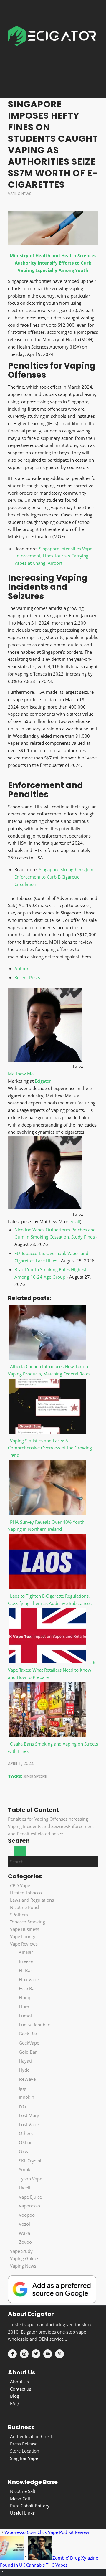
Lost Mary (29, 2115)
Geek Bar (28, 2034)
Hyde (24, 2070)
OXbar (25, 2142)
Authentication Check (32, 2436)
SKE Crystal (30, 2161)
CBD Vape (20, 1885)
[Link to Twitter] (36, 2354)
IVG (22, 2106)
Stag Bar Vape (24, 2458)
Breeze (26, 1961)
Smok (25, 2169)
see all (74, 1221)
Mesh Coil (20, 2499)
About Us (19, 2382)
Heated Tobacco (26, 1893)
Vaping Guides (25, 2258)
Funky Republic (34, 2025)
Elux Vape (29, 1979)
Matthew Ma (21, 1074)
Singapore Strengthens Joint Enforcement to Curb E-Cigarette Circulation (55, 877)
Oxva (24, 2151)
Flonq (25, 1997)
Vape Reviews (24, 1944)
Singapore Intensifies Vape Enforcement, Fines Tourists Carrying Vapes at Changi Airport (53, 556)
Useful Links (22, 2513)
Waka (24, 2233)
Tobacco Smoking (28, 1922)
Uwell (25, 2188)
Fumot (25, 2016)
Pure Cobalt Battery (30, 2506)
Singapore (35, 1776)
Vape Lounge (23, 1936)
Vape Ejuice (30, 2197)
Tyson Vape (30, 2179)
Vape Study (21, 2251)
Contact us (21, 2389)
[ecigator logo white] (52, 49)
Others (26, 2133)
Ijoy (23, 2088)
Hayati (25, 2061)
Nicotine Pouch (25, 1907)
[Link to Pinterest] (59, 2354)
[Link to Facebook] (12, 2354)
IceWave (27, 2079)
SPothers (19, 1915)
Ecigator (43, 1081)
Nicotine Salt (23, 2491)
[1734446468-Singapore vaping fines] (53, 228)
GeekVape (29, 2043)
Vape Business (25, 1929)
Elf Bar (25, 1970)
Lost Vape (29, 2124)
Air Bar (26, 1952)
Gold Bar (28, 2052)
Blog (15, 2396)
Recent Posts (27, 977)
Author (21, 968)
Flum (24, 2007)
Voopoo (27, 2215)
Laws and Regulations (32, 1900)
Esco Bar (28, 1988)
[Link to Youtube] (48, 2354)
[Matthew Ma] (45, 1060)
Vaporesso (29, 2206)
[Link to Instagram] (24, 2354)
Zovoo (25, 2242)
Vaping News (20, 194)
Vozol (24, 2224)
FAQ (14, 2403)
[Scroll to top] (3, 2572)
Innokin (26, 2097)
